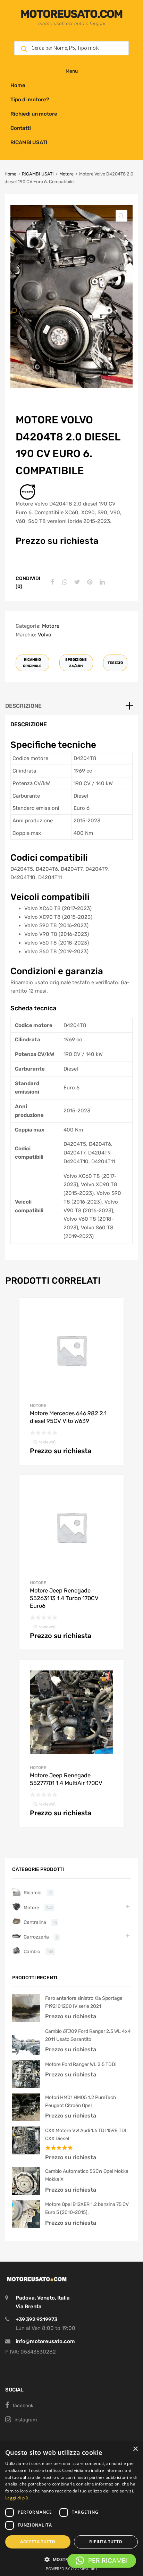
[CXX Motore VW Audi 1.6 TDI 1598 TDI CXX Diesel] (26, 2153)
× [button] (135, 2449)
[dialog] (71, 2509)
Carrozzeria (36, 1937)
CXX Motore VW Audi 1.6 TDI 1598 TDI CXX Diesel (86, 2134)
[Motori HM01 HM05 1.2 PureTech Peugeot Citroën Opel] (26, 2120)
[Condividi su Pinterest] (89, 582)
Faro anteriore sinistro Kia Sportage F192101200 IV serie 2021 (84, 2002)
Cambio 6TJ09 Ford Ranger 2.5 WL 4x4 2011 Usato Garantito (88, 2035)
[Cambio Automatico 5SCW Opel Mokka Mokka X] (26, 2193)
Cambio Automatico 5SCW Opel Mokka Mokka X (87, 2175)
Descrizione (23, 706)
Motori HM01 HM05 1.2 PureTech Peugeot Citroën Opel (81, 2101)
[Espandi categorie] (128, 1906)
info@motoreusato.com (45, 2341)
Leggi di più (17, 2498)
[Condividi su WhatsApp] (64, 582)
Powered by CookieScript (72, 2569)
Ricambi (32, 1893)
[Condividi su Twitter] (76, 582)
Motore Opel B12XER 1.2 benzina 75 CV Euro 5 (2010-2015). (87, 2208)
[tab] (71, 706)
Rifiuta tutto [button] (106, 2542)
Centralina (35, 1922)
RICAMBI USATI (29, 142)
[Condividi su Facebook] (51, 582)
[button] (121, 216)
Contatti (21, 128)
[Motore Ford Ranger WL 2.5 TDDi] (26, 2086)
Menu (72, 71)
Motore (66, 174)
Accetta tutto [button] (38, 2542)
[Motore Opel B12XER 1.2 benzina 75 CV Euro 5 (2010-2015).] (26, 2226)
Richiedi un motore (34, 114)
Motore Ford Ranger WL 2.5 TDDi (81, 2064)
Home (18, 85)
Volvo (45, 635)
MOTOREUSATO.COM (71, 14)
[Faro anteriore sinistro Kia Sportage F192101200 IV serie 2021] (26, 2020)
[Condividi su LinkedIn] (101, 582)
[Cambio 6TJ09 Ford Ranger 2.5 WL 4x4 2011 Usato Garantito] (26, 2053)
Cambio (32, 1951)
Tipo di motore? (30, 100)
